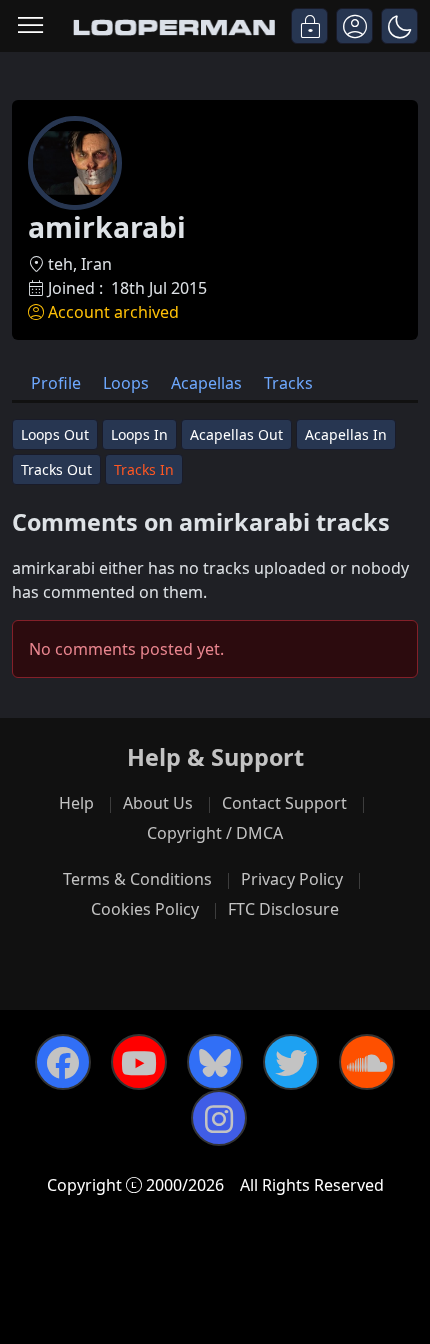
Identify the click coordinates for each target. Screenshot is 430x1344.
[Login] (309, 26)
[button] (399, 26)
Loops (126, 383)
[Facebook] (63, 1062)
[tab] (56, 382)
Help (76, 803)
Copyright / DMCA (215, 833)
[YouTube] (139, 1062)
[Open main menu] (30, 26)
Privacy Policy (292, 879)
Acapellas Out (236, 434)
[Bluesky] (215, 1062)
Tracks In (144, 469)
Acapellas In (346, 434)
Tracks (288, 383)
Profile (56, 383)
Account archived (113, 312)
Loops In (139, 434)
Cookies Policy (145, 909)
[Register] (354, 26)
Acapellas (206, 383)
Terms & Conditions (137, 879)
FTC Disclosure (283, 909)
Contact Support (284, 803)
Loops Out (55, 434)
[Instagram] (219, 1118)
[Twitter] (291, 1062)
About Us (158, 803)
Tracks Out (56, 469)
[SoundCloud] (367, 1062)
